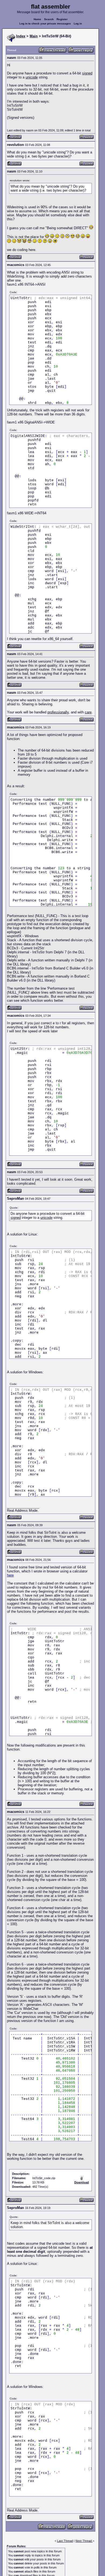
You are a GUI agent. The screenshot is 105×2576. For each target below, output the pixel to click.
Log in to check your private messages (45, 24)
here (10, 1575)
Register (62, 19)
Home (37, 19)
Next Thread (84, 2541)
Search (49, 19)
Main (34, 36)
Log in (78, 24)
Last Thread (65, 2541)
